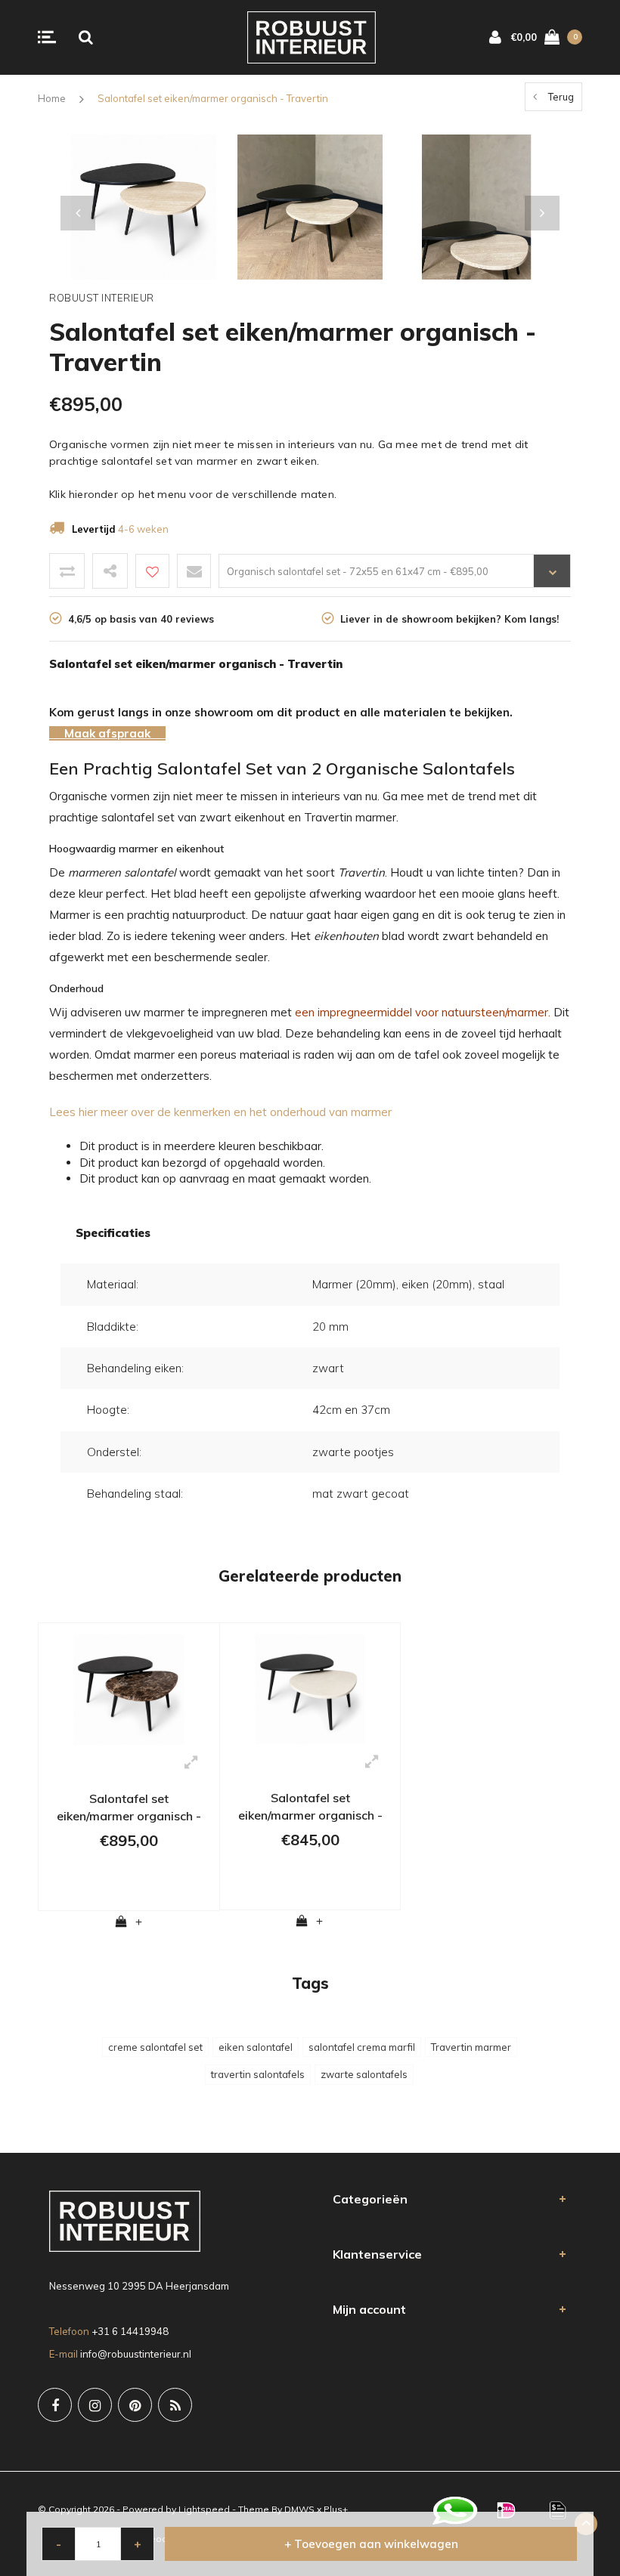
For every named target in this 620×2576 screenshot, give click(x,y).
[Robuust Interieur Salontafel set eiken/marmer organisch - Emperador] (129, 1688)
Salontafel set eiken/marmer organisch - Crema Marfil (310, 1809)
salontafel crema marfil (362, 2047)
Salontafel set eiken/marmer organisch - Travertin (213, 98)
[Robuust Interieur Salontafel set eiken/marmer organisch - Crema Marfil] (310, 1688)
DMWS (299, 2509)
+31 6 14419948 (130, 2331)
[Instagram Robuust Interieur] (95, 2405)
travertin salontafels (258, 2074)
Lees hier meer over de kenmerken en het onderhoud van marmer (220, 1112)
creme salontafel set (155, 2047)
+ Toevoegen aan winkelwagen (371, 2544)
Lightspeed (204, 2509)
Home (52, 98)
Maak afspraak (107, 733)
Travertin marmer (471, 2047)
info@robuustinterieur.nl (136, 2354)
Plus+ (336, 2509)
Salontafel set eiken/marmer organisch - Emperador (129, 1809)
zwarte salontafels (364, 2074)
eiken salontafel (256, 2047)
